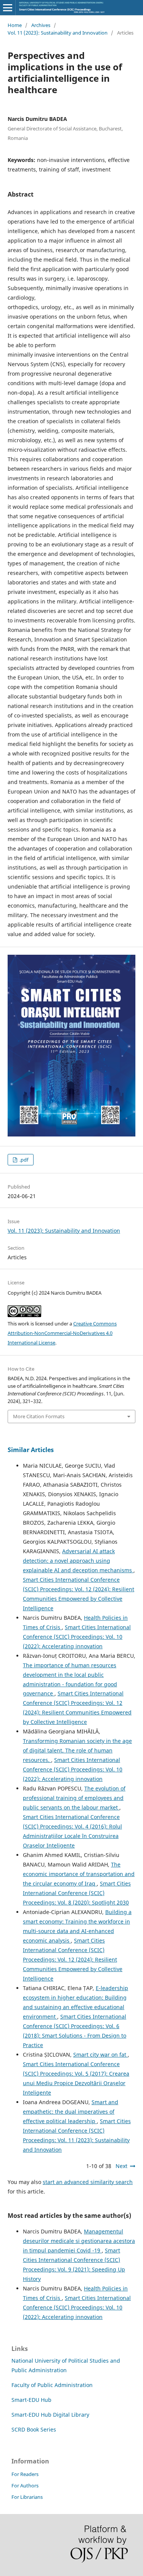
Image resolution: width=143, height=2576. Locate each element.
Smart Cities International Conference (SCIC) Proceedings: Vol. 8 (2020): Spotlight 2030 (77, 1893)
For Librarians (27, 2497)
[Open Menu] (8, 8)
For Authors (25, 2486)
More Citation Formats (39, 1416)
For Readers (25, 2474)
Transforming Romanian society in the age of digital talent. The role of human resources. (77, 1750)
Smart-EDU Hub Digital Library (50, 2415)
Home (15, 25)
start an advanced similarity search (88, 2182)
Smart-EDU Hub (31, 2400)
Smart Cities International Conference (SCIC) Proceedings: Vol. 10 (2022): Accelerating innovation (77, 1637)
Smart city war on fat (100, 2055)
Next (121, 2166)
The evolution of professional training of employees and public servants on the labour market (74, 1798)
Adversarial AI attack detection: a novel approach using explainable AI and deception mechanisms (78, 1561)
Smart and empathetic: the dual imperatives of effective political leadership (71, 2112)
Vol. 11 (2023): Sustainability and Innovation (58, 33)
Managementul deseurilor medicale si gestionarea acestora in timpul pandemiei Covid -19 (79, 2241)
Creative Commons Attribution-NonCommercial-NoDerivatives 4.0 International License (62, 1333)
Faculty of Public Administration (52, 2385)
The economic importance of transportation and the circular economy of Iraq (79, 1874)
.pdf (23, 1160)
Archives (41, 25)
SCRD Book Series (34, 2429)
